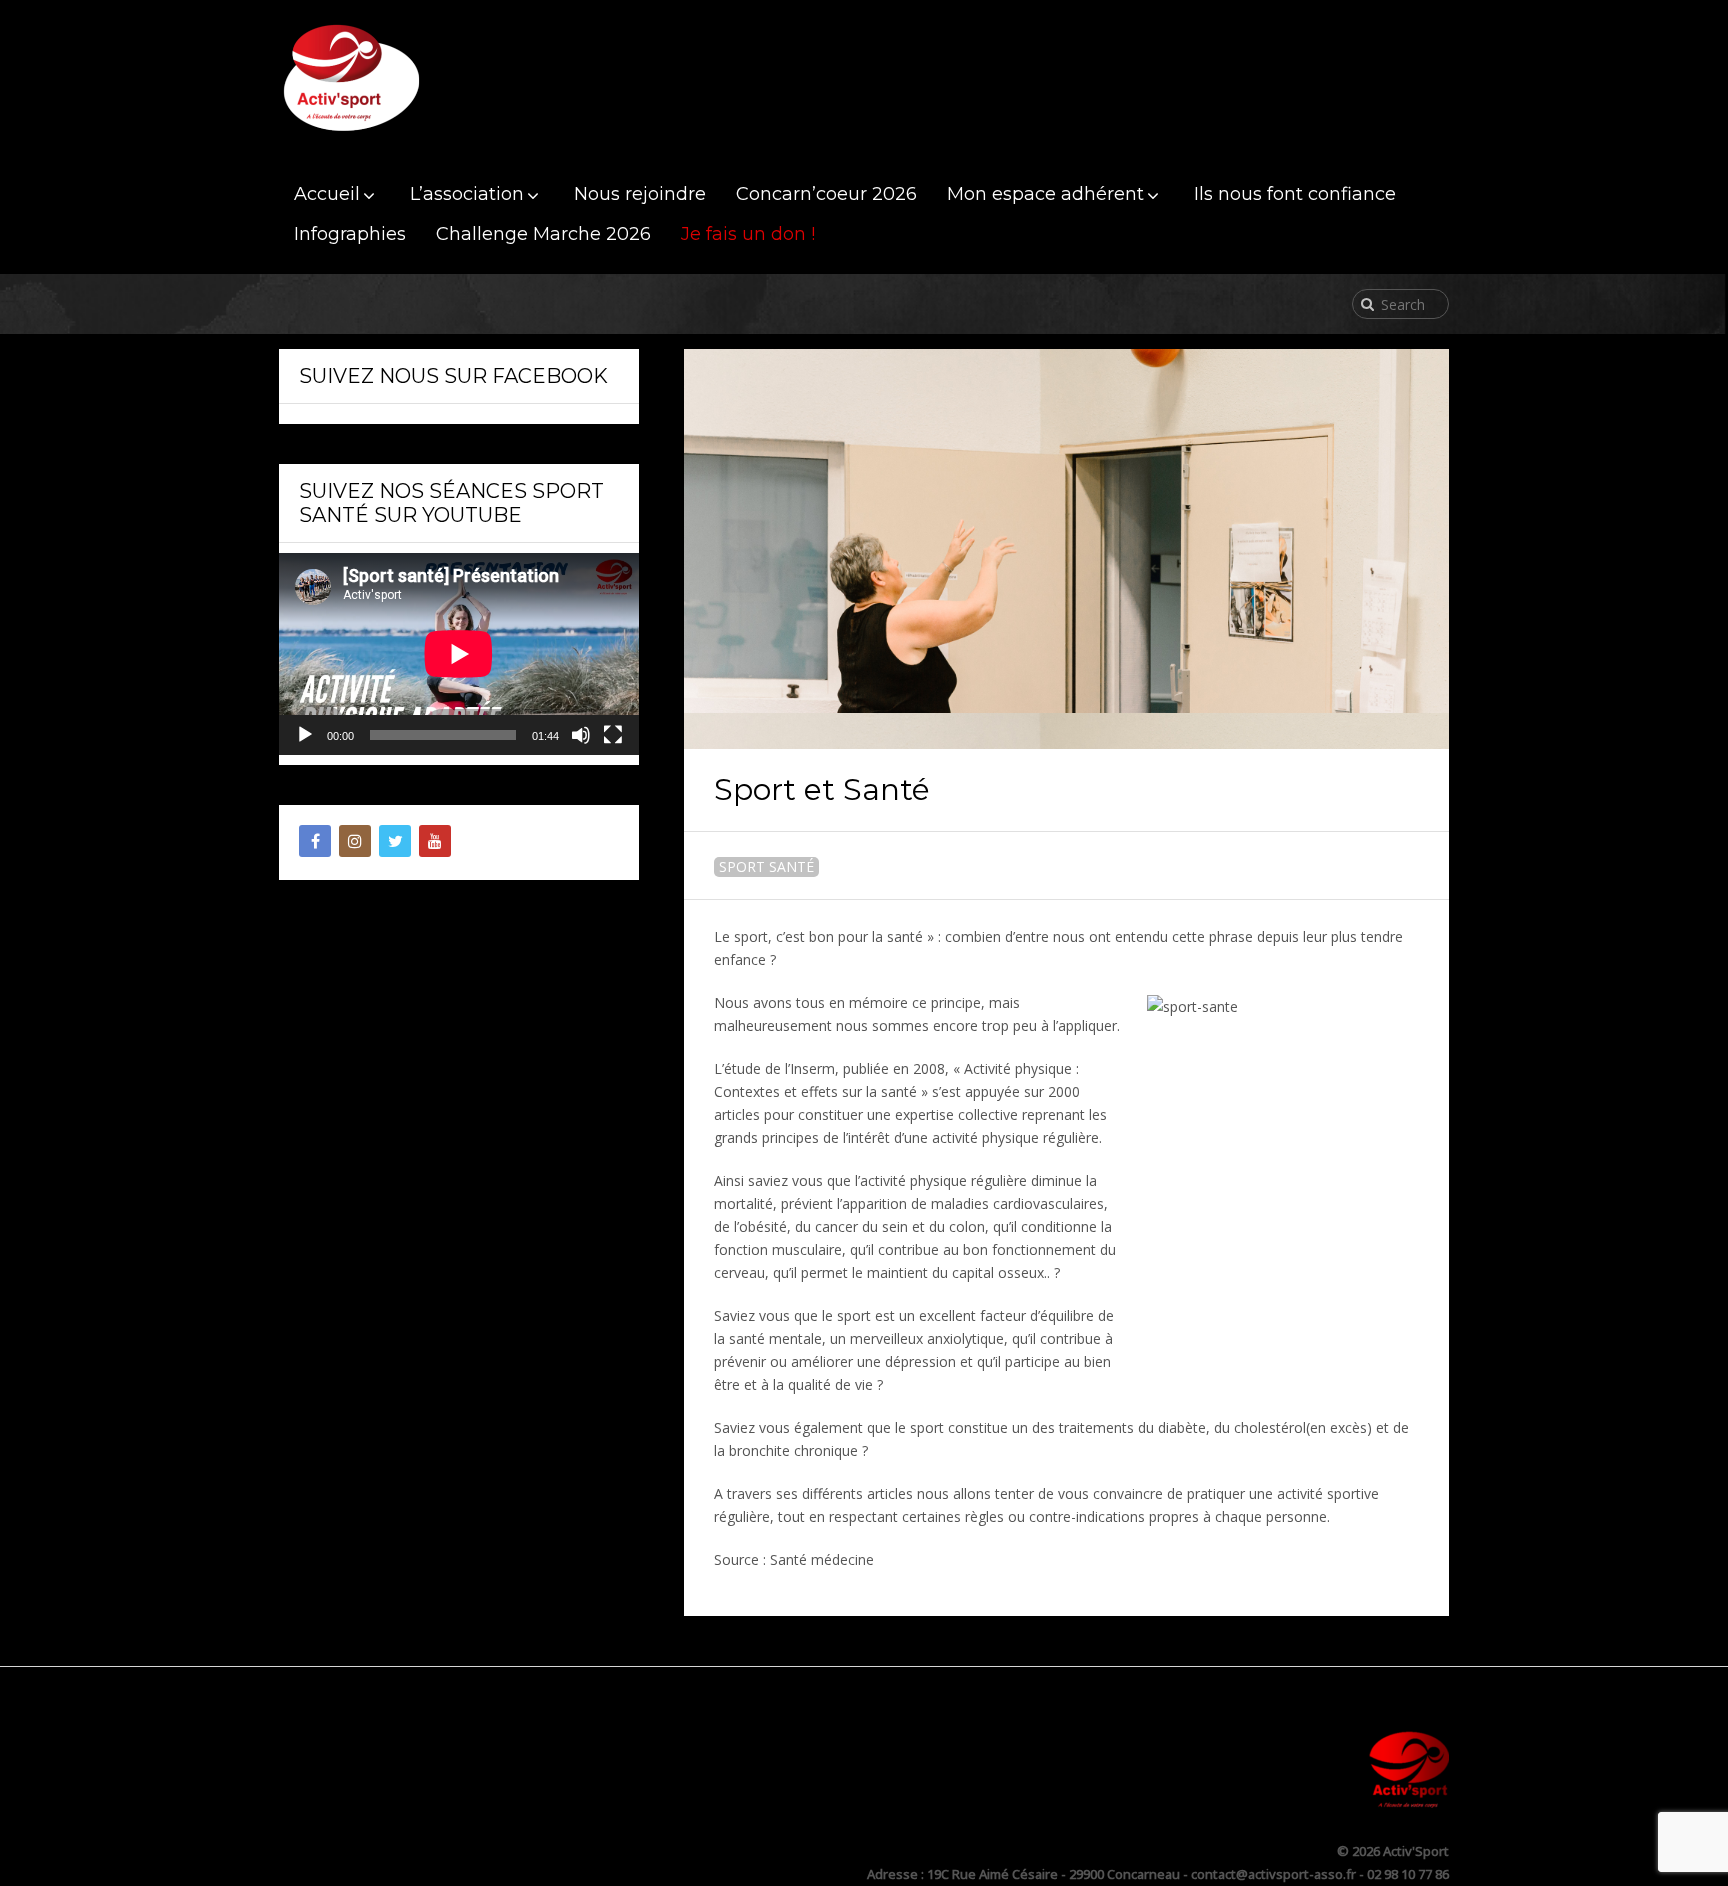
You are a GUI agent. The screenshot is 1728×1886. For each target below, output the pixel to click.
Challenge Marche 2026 (543, 234)
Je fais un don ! (748, 234)
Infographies (350, 234)
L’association (467, 194)
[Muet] (581, 735)
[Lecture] (305, 735)
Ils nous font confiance (1295, 194)
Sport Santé (766, 866)
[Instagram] (355, 841)
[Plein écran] (613, 735)
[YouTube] (435, 841)
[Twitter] (395, 841)
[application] (459, 654)
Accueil (327, 194)
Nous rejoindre (640, 194)
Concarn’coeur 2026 (826, 194)
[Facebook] (315, 841)
